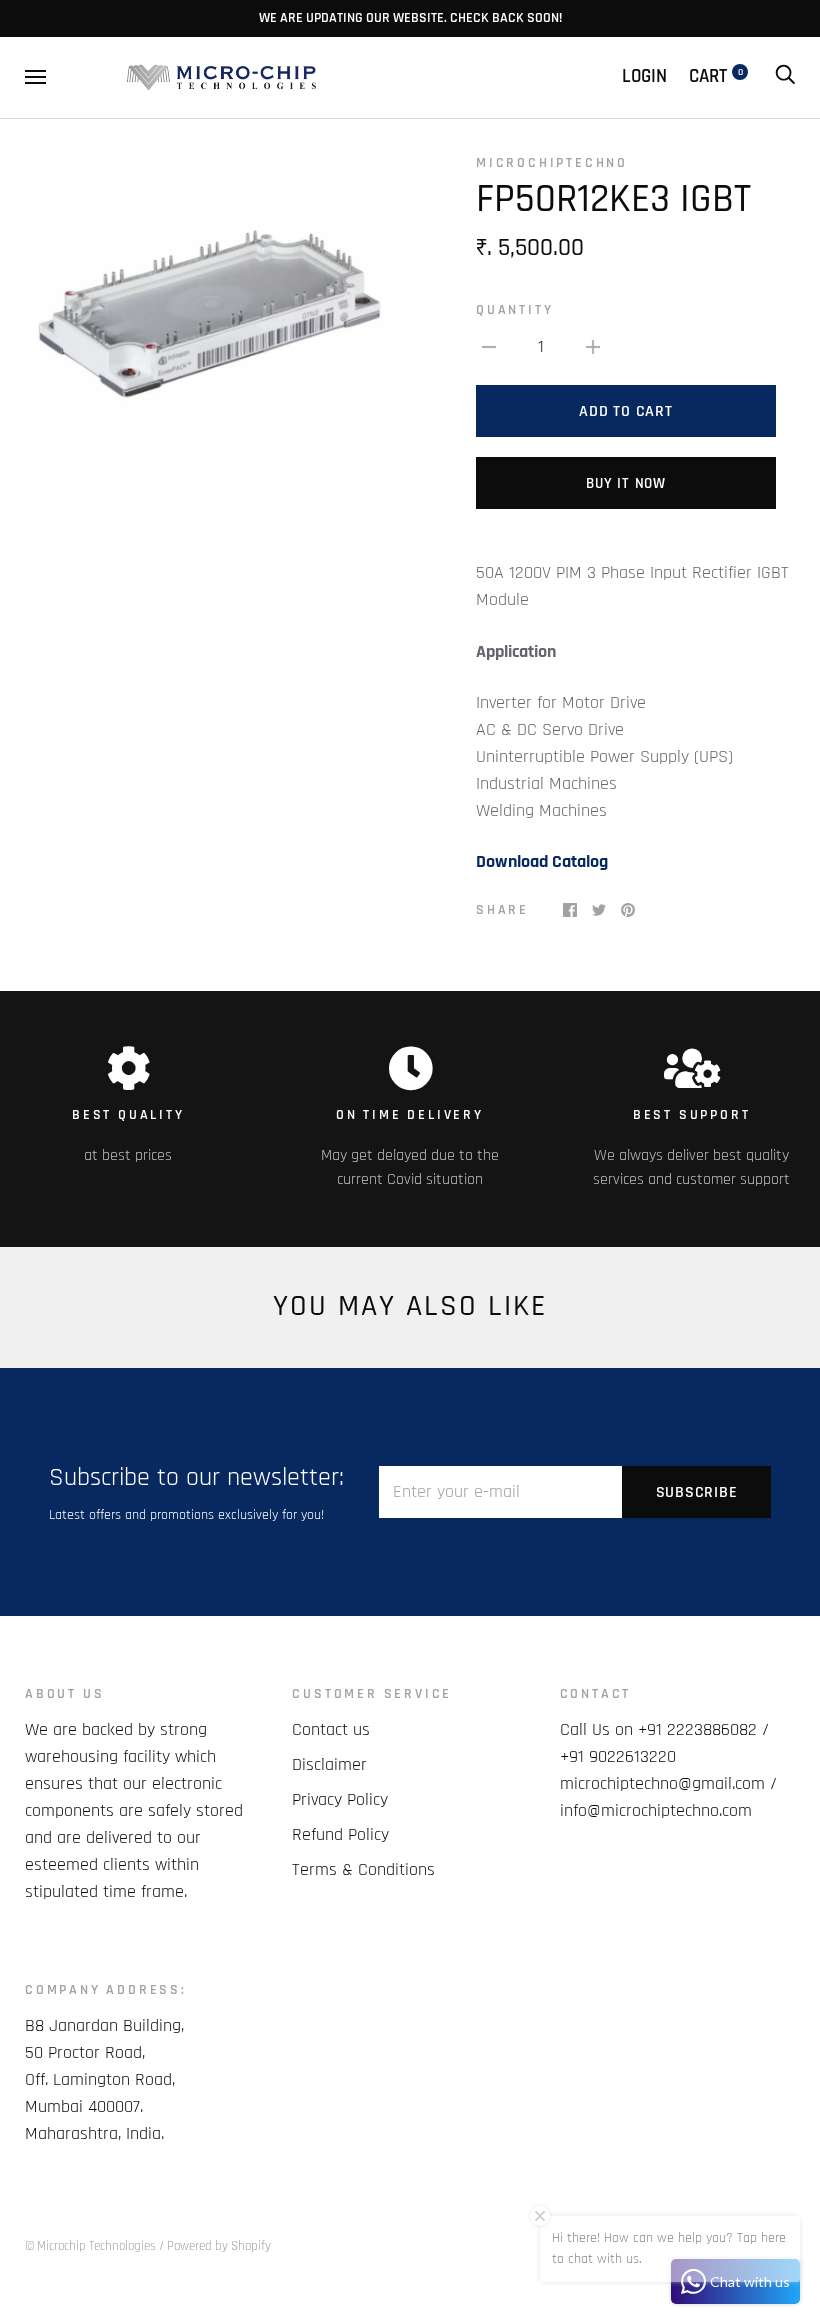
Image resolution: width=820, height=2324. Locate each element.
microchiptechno (552, 163)
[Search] (785, 76)
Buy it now (626, 483)
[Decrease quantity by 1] (489, 346)
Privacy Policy (340, 1799)
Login (644, 76)
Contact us (331, 1729)
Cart (716, 76)
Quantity (514, 310)
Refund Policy (340, 1834)
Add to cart (625, 411)
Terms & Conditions (363, 1869)
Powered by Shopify (219, 2246)
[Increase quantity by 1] (593, 346)
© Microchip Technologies (90, 2246)
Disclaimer (329, 1764)
